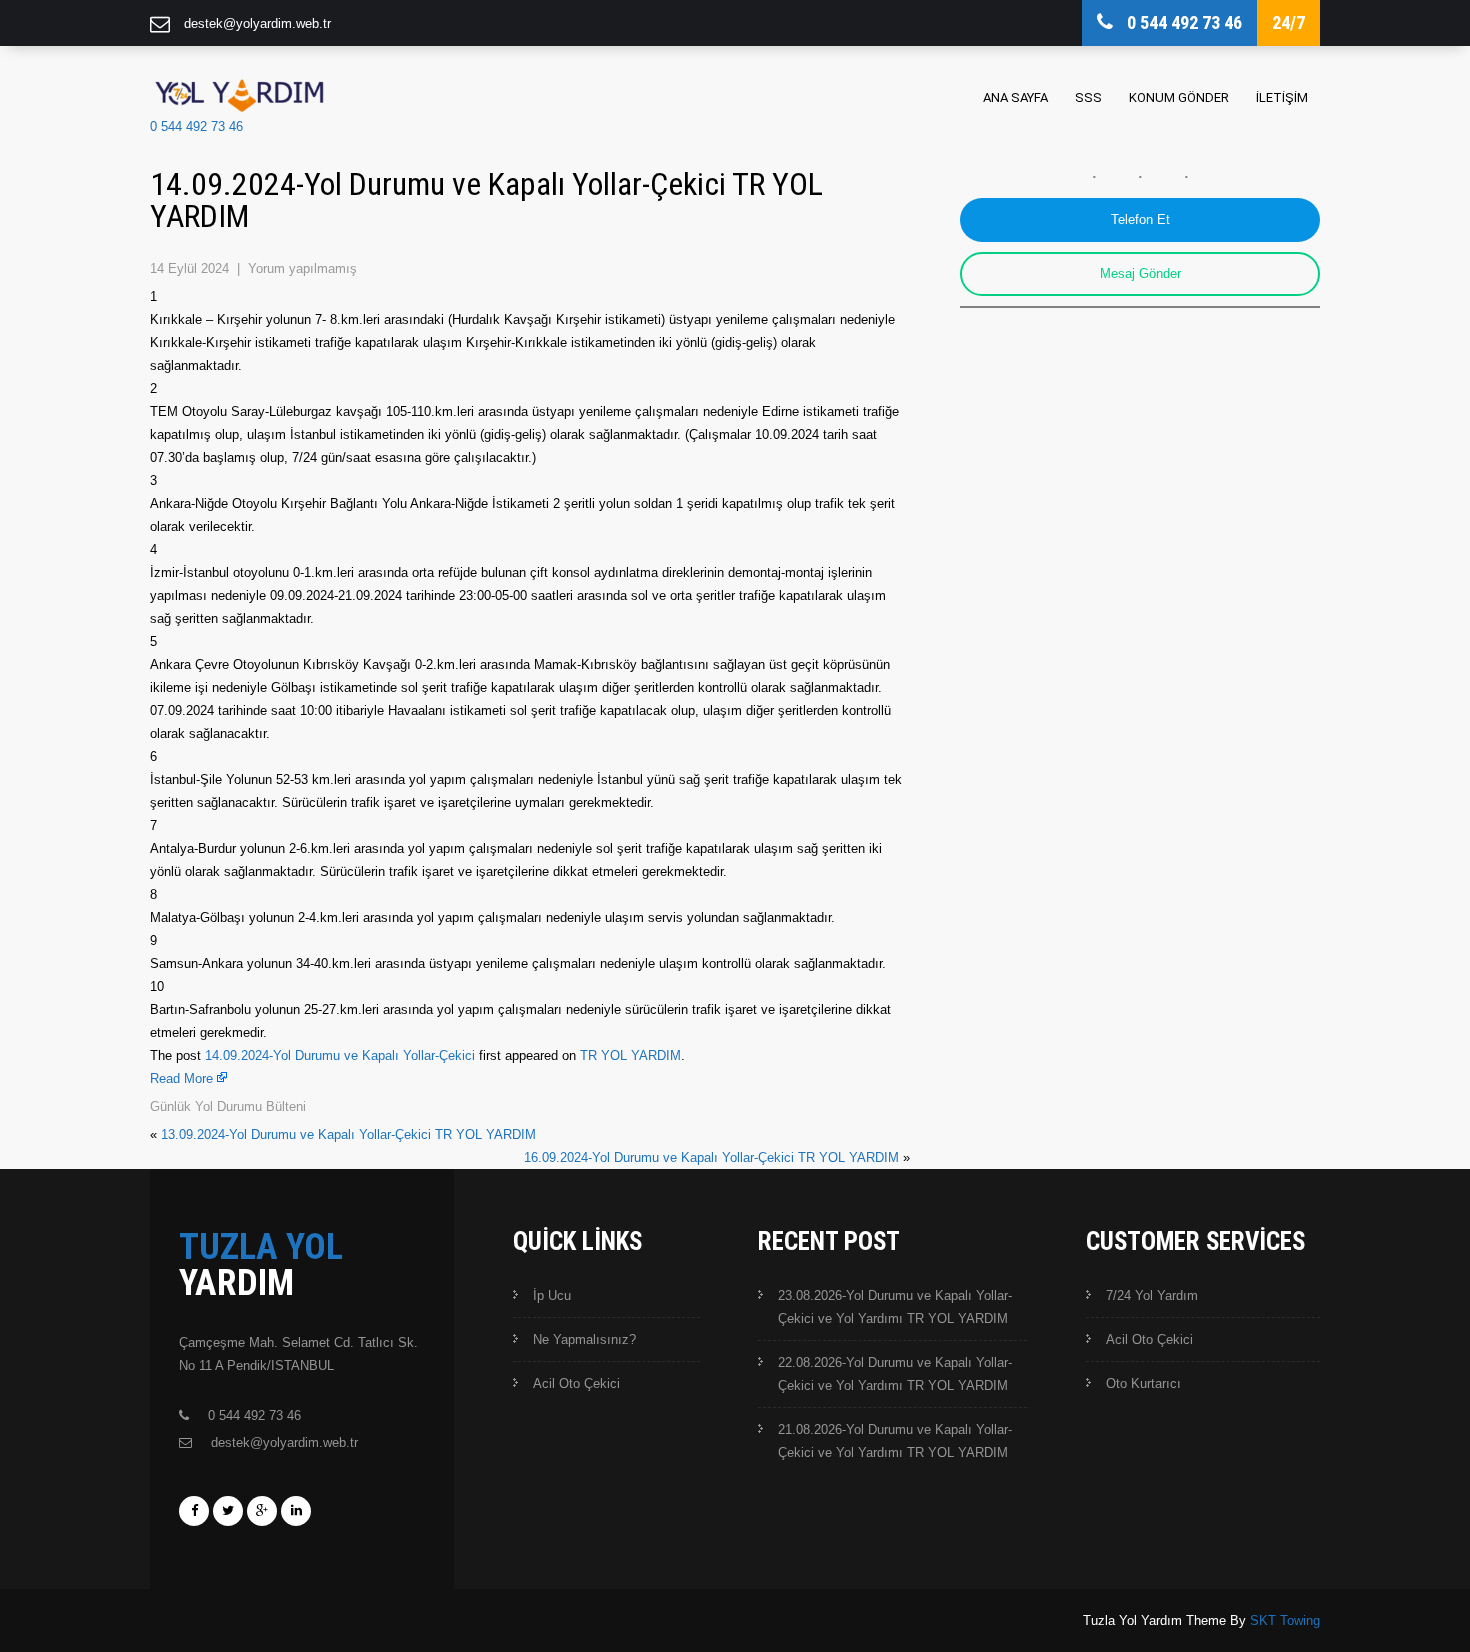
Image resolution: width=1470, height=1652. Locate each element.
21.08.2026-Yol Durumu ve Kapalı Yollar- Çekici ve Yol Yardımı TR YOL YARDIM (895, 1441)
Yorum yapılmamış (302, 268)
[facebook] (194, 1511)
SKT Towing (1285, 1620)
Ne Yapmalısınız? (584, 1339)
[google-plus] (262, 1511)
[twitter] (228, 1511)
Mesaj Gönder (1140, 273)
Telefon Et (1140, 219)
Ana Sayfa (1015, 97)
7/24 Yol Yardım (1152, 1295)
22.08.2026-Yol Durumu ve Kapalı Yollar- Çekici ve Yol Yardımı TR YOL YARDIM (895, 1374)
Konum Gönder (1179, 97)
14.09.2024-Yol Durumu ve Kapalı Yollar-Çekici (340, 1055)
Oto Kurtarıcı (1143, 1383)
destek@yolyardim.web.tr (257, 23)
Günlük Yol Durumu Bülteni (228, 1106)
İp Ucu (552, 1295)
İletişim (1282, 97)
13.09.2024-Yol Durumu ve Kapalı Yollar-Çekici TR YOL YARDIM (348, 1134)
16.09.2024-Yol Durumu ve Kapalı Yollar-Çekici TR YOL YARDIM (711, 1157)
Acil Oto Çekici (576, 1383)
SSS (1088, 97)
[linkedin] (296, 1511)
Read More (181, 1078)
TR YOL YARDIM (630, 1055)
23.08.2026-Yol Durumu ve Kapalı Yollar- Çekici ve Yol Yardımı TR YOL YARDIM (895, 1307)
